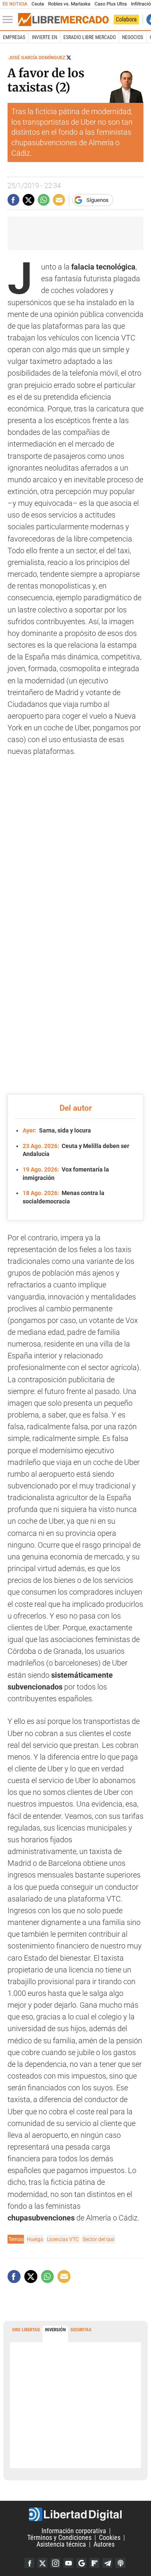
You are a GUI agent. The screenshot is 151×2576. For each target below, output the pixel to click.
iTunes (120, 2563)
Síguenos (98, 200)
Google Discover (81, 2563)
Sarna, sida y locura (57, 1130)
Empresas (14, 37)
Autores (104, 2544)
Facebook (29, 2563)
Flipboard (94, 2563)
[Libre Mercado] (63, 20)
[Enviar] (44, 200)
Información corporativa (74, 2531)
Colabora (126, 19)
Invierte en (44, 37)
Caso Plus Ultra (111, 4)
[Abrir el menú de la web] (10, 20)
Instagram (55, 2563)
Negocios (133, 37)
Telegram (107, 2563)
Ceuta (38, 4)
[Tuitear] (29, 200)
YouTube (68, 2563)
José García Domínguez (37, 58)
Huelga (35, 2239)
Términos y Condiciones (59, 2538)
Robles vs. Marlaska (69, 4)
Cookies (110, 2538)
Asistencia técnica (61, 2544)
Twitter (42, 2563)
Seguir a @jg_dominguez (69, 58)
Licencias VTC (63, 2239)
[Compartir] (13, 200)
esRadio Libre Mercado (90, 37)
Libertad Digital (75, 2514)
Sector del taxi (99, 2239)
